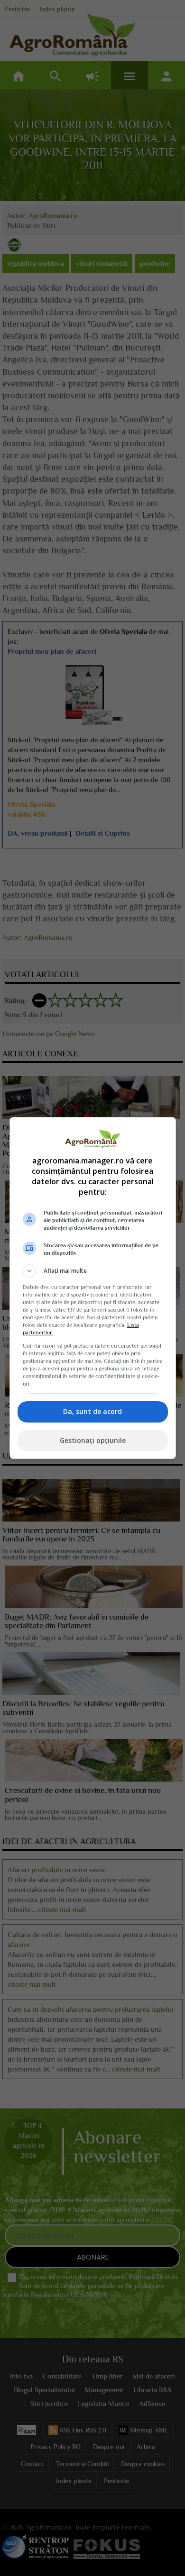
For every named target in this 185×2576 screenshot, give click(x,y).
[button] (93, 1271)
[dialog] (93, 1288)
